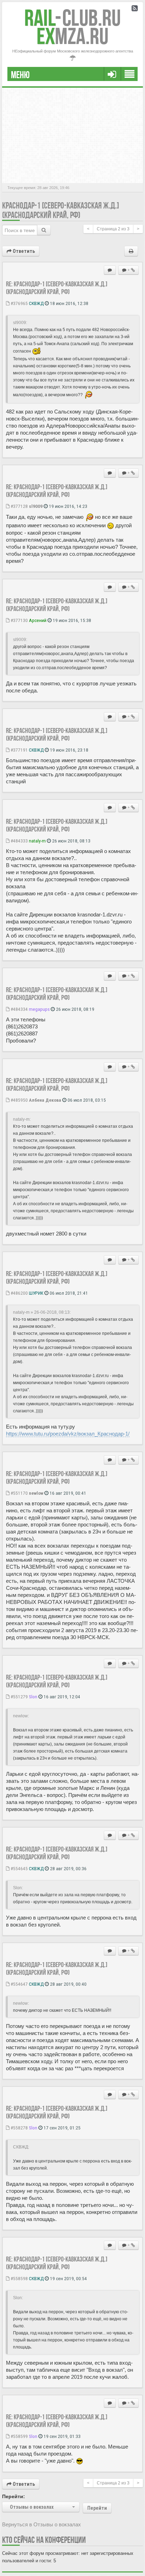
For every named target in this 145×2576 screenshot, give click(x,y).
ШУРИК (36, 1293)
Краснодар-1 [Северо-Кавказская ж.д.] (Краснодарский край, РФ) (61, 210)
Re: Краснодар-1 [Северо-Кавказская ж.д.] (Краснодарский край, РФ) (57, 288)
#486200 (19, 1293)
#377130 (19, 620)
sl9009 (36, 506)
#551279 (19, 1697)
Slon (33, 1697)
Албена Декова (45, 1100)
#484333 (19, 841)
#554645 (19, 1868)
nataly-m (37, 841)
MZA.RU (72, 36)
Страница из (113, 229)
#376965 (19, 303)
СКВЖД (36, 303)
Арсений (38, 620)
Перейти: (14, 2496)
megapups (39, 1009)
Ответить (23, 251)
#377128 (19, 506)
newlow (36, 1493)
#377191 (19, 750)
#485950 (19, 1100)
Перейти (97, 2508)
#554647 (19, 1984)
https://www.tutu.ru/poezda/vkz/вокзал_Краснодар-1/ (68, 1434)
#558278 (19, 2128)
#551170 (19, 1493)
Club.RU (72, 18)
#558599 (19, 2436)
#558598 (19, 2278)
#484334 (19, 1009)
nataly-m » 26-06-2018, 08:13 (41, 1312)
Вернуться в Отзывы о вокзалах (42, 2524)
